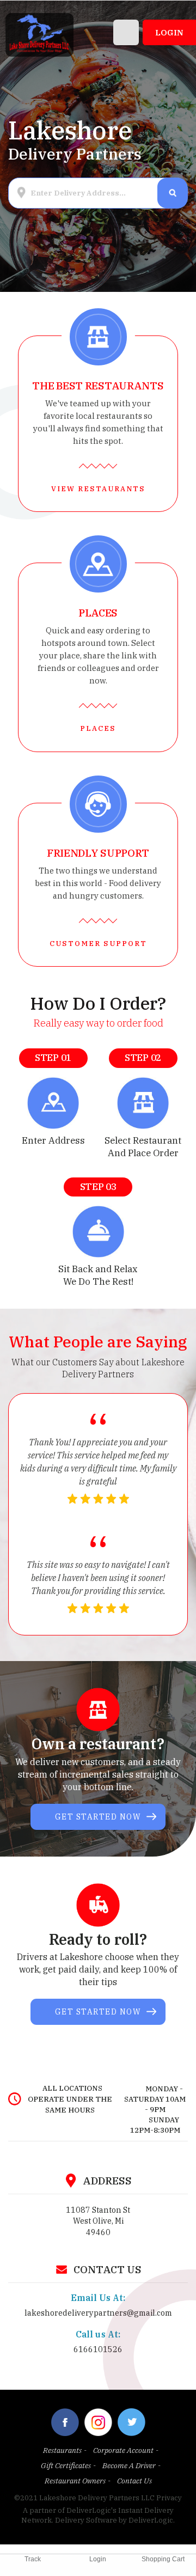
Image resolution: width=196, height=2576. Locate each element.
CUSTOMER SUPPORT (98, 944)
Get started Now (98, 1817)
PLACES (98, 728)
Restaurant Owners (75, 2481)
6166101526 (98, 2349)
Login (169, 32)
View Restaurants (98, 489)
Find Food (172, 193)
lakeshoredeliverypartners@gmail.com (98, 2313)
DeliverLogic (151, 2520)
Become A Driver (129, 2465)
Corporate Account (123, 2450)
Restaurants (62, 2450)
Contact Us (134, 2481)
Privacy (169, 2498)
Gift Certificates (66, 2465)
